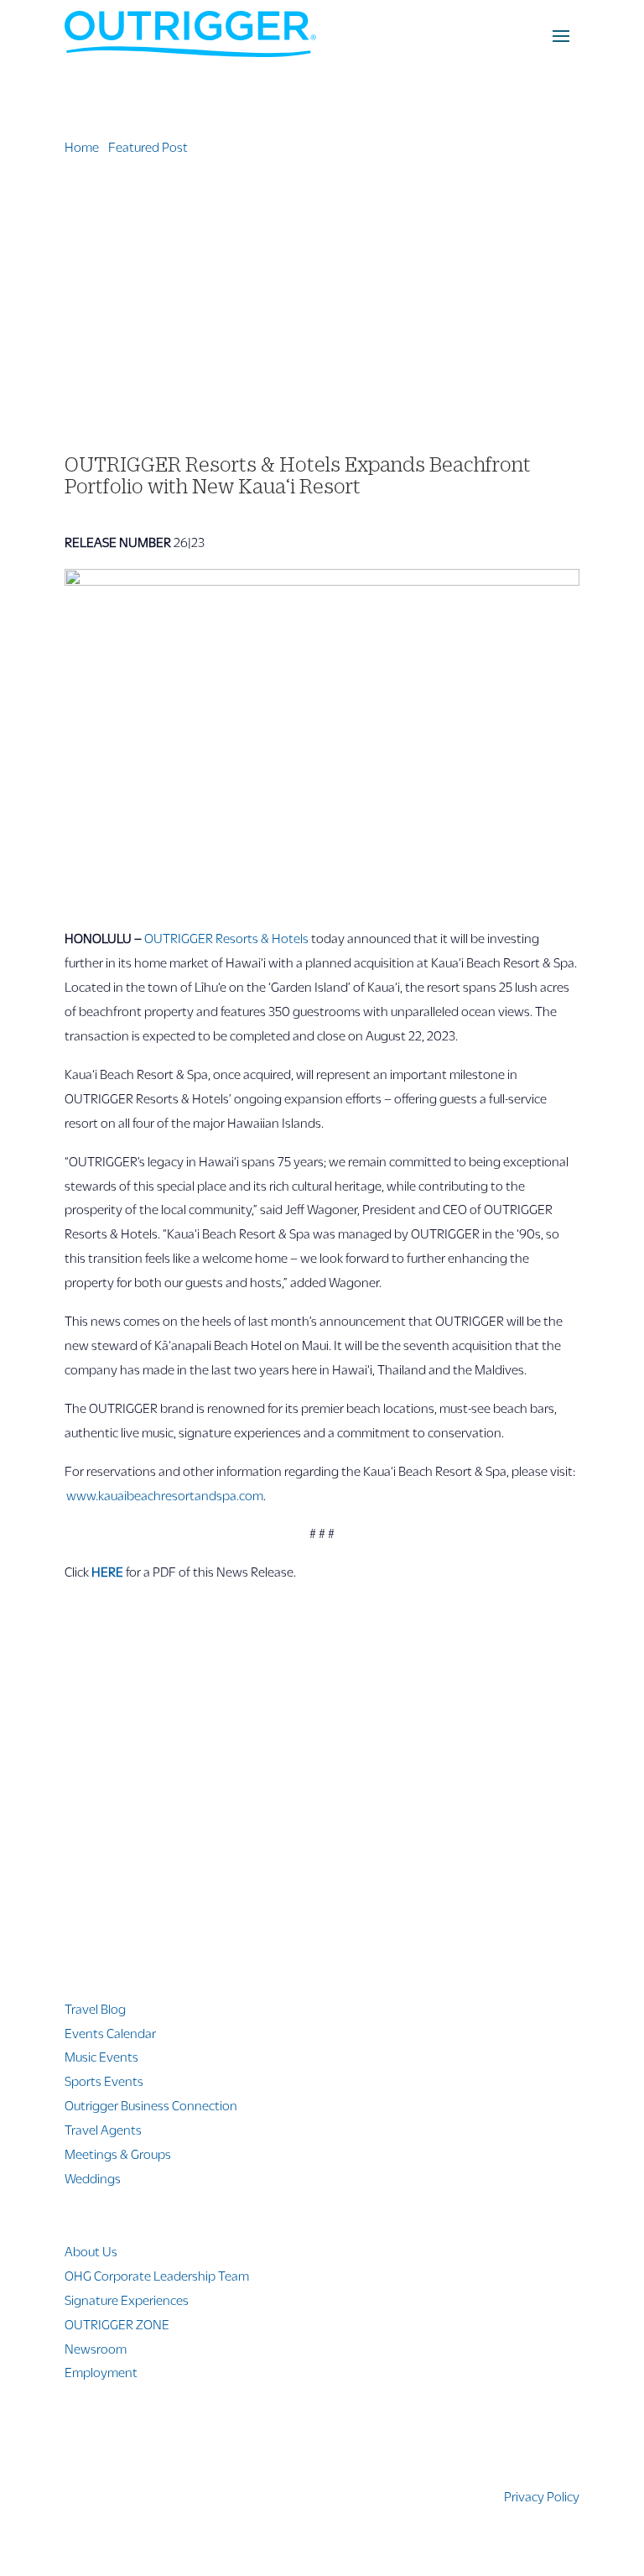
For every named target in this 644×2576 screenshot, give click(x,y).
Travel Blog (95, 2008)
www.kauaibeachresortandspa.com (165, 1495)
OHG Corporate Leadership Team (157, 2275)
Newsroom (96, 2348)
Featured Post (148, 146)
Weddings (93, 2178)
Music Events (101, 2056)
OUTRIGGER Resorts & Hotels (226, 938)
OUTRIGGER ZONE (117, 2324)
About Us (91, 2251)
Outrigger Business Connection (151, 2105)
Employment (101, 2372)
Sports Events (104, 2081)
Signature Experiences (127, 2300)
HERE (107, 1571)
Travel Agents (103, 2129)
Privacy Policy (542, 2496)
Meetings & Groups (118, 2154)
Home (82, 146)
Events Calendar (110, 2033)
